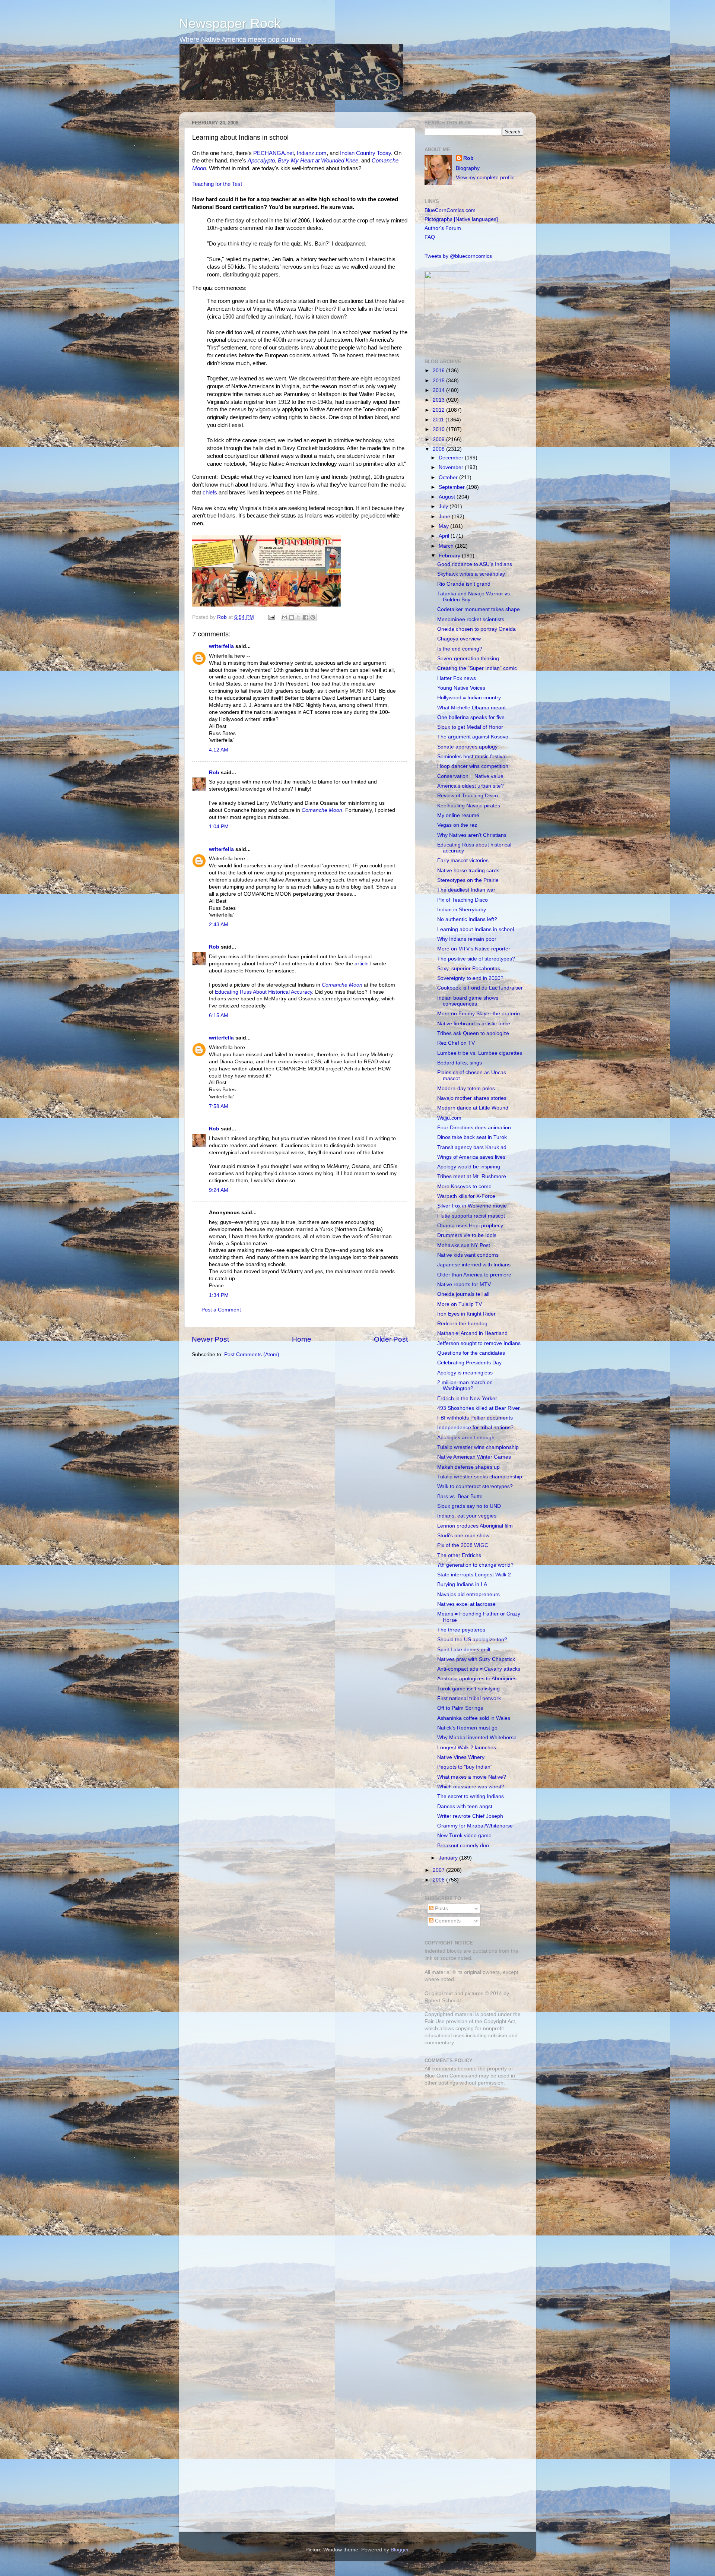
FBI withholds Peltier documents (475, 1418)
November (452, 467)
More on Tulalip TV (460, 1304)
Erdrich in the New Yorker (467, 1398)
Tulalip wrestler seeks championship (480, 1477)
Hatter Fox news (457, 678)
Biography (468, 168)
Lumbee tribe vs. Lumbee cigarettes (480, 1053)
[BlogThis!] (292, 617)
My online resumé (458, 815)
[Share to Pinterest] (313, 617)
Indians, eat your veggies (467, 1516)
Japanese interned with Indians (474, 1265)
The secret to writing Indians (471, 1796)
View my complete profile (485, 178)
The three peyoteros (461, 1630)
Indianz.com (312, 153)
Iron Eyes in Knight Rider (466, 1314)
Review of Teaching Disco (468, 796)
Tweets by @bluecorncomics (458, 256)
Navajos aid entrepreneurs (468, 1594)
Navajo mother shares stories (472, 1098)
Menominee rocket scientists (471, 619)
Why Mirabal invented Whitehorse (477, 1738)
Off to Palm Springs (460, 1708)
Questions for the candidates (471, 1353)
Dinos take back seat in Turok (472, 1137)
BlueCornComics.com (450, 210)
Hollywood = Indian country (469, 698)
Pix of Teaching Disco (463, 900)
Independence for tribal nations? (475, 1428)
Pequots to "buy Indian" (465, 1767)
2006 (439, 1880)
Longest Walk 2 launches (467, 1748)
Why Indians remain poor (467, 939)
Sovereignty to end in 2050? (470, 978)
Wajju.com (449, 1118)
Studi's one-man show (463, 1536)
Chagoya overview (459, 639)
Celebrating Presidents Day (469, 1363)
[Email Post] (271, 617)
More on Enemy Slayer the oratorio (479, 1014)
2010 (439, 429)
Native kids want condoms (468, 1255)
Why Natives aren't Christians (472, 835)
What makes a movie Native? (472, 1777)
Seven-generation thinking (468, 659)
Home (302, 1339)
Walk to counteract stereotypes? (475, 1486)
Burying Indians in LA (462, 1584)
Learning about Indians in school (476, 929)
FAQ (430, 237)
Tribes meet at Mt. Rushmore (472, 1176)
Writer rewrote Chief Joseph (470, 1816)
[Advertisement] (471, 2145)
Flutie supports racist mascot (471, 1216)
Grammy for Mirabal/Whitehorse (475, 1826)
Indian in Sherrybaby (462, 910)
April (445, 536)
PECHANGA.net (274, 153)
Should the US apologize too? (472, 1640)
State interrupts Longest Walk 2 (474, 1575)
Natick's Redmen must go (467, 1728)
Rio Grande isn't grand (464, 584)
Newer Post (210, 1339)
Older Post (391, 1339)
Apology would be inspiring (469, 1167)
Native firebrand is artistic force (474, 1024)
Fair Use (435, 2021)
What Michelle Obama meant (471, 708)
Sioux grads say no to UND (469, 1506)
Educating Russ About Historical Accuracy (263, 992)
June (445, 517)
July (444, 507)
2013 (439, 400)
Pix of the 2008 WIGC (463, 1545)
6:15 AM (219, 1015)
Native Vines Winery (461, 1757)
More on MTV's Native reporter (474, 949)
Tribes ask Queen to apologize (473, 1033)
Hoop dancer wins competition (473, 766)
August (448, 497)
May (444, 526)
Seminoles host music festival (472, 757)
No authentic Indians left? (467, 919)
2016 (439, 371)
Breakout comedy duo (463, 1846)
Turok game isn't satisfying (468, 1689)
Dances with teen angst (465, 1806)
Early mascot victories (463, 860)
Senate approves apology (467, 747)
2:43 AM (219, 925)
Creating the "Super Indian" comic (477, 668)
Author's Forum (443, 228)
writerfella (221, 646)
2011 (439, 420)
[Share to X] (299, 617)
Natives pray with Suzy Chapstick (476, 1659)
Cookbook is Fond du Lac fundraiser (480, 988)
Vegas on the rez (457, 825)
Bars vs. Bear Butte (460, 1496)
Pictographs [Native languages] (461, 219)
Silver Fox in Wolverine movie (472, 1206)
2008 (439, 449)
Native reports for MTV (464, 1284)
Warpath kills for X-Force (466, 1196)
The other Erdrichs (459, 1555)
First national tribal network (469, 1698)
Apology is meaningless (465, 1373)
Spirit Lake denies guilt (464, 1650)
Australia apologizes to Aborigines (477, 1679)
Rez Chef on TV (456, 1043)
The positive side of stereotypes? (476, 959)
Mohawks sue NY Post (464, 1245)
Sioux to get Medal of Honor (470, 727)
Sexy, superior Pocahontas (469, 969)
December (452, 458)
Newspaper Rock (230, 23)
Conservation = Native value (470, 776)
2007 (439, 1870)
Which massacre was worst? (471, 1787)
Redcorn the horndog (462, 1324)
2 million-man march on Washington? (465, 1385)
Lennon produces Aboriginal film (475, 1526)
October (449, 477)
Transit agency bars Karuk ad (472, 1147)
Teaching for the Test (217, 184)
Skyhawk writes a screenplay (471, 574)
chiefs (210, 493)
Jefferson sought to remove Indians (479, 1343)
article (362, 964)
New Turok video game (464, 1836)
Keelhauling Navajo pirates (469, 806)
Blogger (400, 2550)
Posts (441, 1909)
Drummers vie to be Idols (467, 1235)
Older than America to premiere (474, 1275)
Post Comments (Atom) (252, 1355)
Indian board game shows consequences (468, 1001)
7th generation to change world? (475, 1565)
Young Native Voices (461, 688)
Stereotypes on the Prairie (468, 880)
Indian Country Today (366, 153)
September (452, 487)
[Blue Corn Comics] (447, 344)
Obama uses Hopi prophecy (470, 1226)
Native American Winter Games (474, 1457)
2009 (439, 439)
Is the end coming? (460, 649)
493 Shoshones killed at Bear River (479, 1408)
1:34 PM (219, 1295)
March (447, 546)
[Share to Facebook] (306, 617)
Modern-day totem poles (466, 1088)
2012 (439, 410)
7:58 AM (219, 1106)
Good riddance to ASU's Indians (475, 564)
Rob (223, 617)
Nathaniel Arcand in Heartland (472, 1333)
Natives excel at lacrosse (466, 1604)
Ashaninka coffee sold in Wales (474, 1718)
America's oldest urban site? (471, 786)
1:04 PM (219, 827)
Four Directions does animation (474, 1128)
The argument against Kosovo (473, 737)
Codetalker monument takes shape (479, 609)
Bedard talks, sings (460, 1063)
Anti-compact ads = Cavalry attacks (479, 1669)
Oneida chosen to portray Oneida (476, 629)
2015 (439, 381)
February (450, 556)
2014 (439, 390)
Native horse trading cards (468, 871)
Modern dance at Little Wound (473, 1108)
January (449, 1858)
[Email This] (285, 617)
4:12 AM (219, 750)
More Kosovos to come (464, 1186)
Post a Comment (221, 1310)
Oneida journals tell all (463, 1294)
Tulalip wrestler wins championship (478, 1447)
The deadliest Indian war (466, 890)
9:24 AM (219, 1190)
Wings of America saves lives (471, 1157)
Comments (447, 1921)
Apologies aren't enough (466, 1438)
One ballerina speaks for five (471, 717)
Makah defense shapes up (468, 1467)
